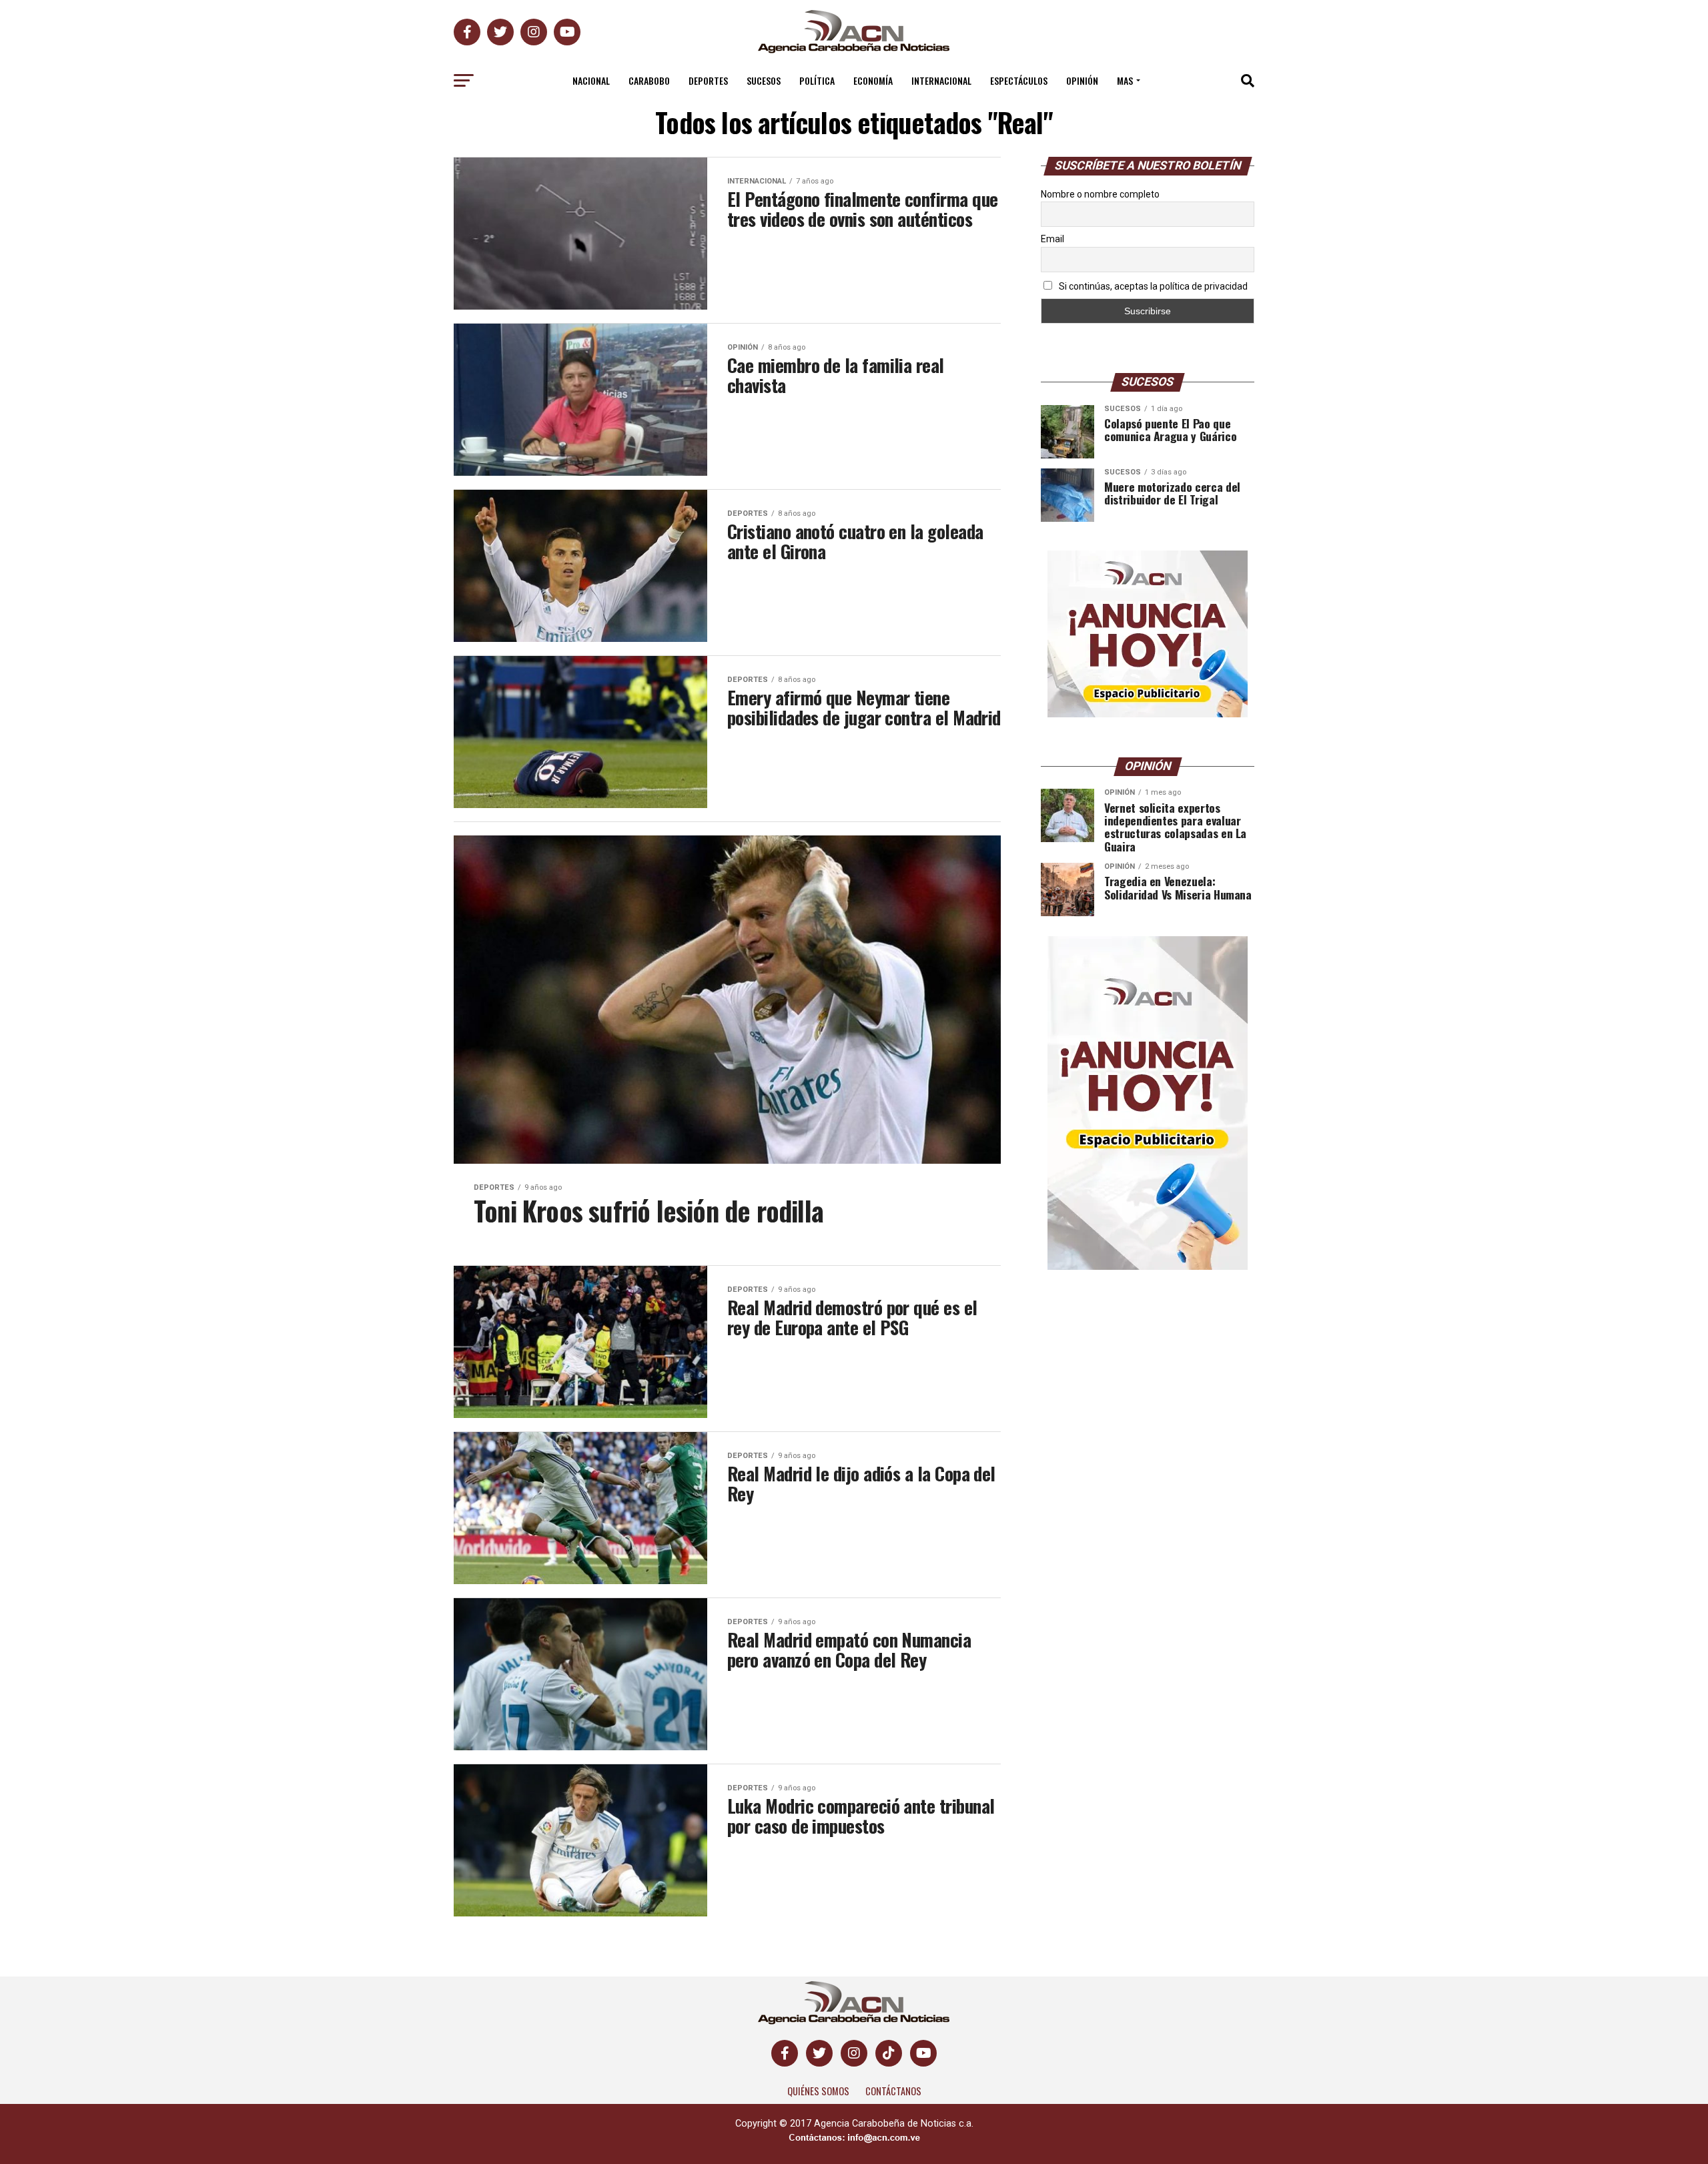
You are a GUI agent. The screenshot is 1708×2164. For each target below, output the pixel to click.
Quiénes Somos (818, 2091)
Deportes (708, 80)
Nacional (591, 80)
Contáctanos (893, 2091)
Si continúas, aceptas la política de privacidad (1152, 286)
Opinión (1082, 80)
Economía (873, 80)
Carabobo (649, 80)
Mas (1125, 80)
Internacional (941, 80)
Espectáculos (1019, 80)
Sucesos (764, 80)
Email (1052, 239)
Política (817, 80)
